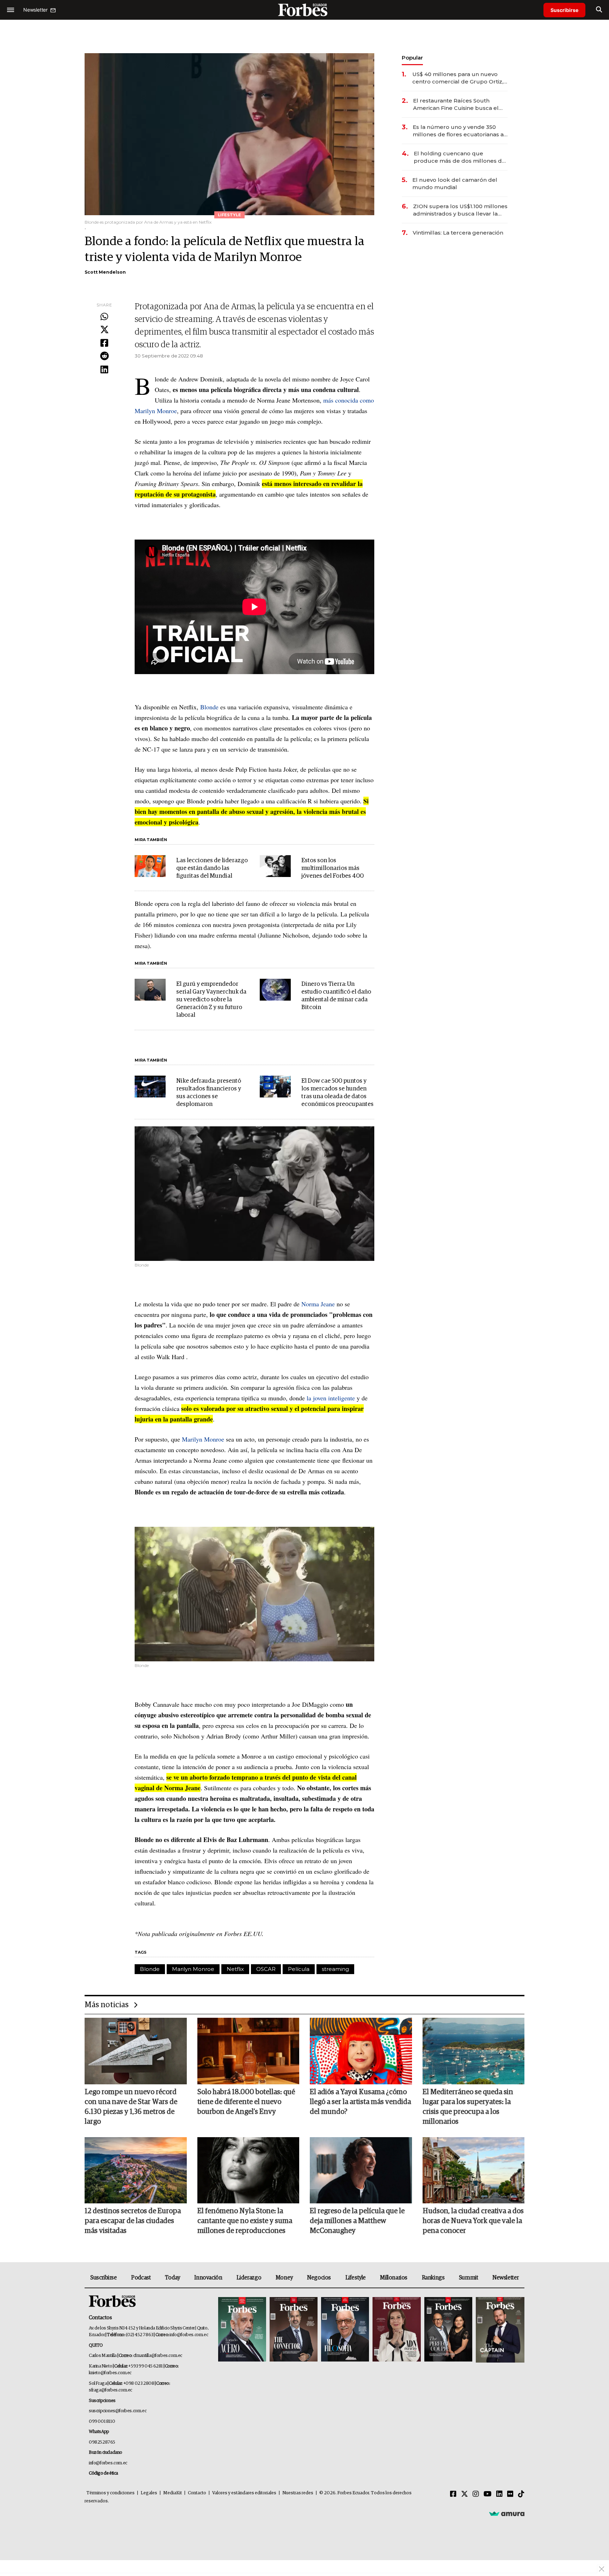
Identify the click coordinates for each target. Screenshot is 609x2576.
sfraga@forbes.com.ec (110, 2390)
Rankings (433, 2278)
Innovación (208, 2278)
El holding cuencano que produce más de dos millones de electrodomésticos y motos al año (460, 157)
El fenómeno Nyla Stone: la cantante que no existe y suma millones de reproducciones (245, 2221)
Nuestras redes (298, 2493)
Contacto (197, 2493)
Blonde (209, 707)
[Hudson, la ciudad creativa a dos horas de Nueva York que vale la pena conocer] (474, 2170)
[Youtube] (488, 2494)
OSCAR (266, 1969)
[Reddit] (104, 356)
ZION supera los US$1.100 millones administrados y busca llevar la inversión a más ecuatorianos (460, 210)
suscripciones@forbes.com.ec (118, 2411)
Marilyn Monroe (203, 1439)
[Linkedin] (104, 370)
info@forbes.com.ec (189, 2335)
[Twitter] (104, 330)
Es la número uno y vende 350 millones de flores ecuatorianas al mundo (459, 131)
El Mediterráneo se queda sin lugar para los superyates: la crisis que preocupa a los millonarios (468, 2107)
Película (299, 1969)
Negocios (319, 2278)
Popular (412, 58)
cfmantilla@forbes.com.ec (158, 2356)
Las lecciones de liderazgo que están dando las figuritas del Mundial (212, 868)
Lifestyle (356, 2278)
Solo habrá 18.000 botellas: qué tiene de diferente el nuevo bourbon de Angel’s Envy (246, 2102)
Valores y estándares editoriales (244, 2493)
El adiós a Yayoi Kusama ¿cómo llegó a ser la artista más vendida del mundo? (360, 2102)
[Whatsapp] (104, 317)
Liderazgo (249, 2278)
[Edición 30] (294, 2330)
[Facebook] (104, 343)
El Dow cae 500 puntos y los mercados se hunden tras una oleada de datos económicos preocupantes (337, 1093)
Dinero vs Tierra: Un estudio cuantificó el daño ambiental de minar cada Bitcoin (336, 996)
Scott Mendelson (105, 272)
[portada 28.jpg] (396, 2330)
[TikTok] (521, 2494)
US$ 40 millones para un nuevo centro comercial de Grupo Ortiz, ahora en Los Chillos (458, 78)
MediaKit (173, 2493)
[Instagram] (476, 2494)
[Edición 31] (242, 2330)
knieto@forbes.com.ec (110, 2373)
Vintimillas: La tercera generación (458, 233)
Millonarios (394, 2278)
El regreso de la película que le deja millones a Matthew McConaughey (357, 2221)
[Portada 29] (345, 2330)
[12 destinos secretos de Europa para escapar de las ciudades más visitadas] (136, 2170)
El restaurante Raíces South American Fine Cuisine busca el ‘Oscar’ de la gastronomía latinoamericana (456, 104)
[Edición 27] (448, 2330)
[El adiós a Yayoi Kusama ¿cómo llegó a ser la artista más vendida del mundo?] (361, 2051)
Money (284, 2278)
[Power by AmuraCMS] (507, 2514)
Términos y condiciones (110, 2493)
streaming (335, 1969)
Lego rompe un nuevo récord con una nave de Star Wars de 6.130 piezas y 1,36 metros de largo (131, 2107)
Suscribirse (564, 10)
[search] (599, 10)
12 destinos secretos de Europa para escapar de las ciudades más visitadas (133, 2221)
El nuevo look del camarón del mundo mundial (455, 183)
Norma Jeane (318, 1304)
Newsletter (506, 2278)
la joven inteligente (331, 1398)
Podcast (141, 2278)
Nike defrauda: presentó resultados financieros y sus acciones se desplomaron (209, 1093)
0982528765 (102, 2442)
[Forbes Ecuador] (304, 10)
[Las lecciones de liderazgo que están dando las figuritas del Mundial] (150, 866)
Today (173, 2278)
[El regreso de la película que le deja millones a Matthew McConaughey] (361, 2170)
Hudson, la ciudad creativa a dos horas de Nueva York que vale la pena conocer (473, 2221)
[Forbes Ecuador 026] (499, 2330)
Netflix (235, 1969)
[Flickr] (510, 2494)
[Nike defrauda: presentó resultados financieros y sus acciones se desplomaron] (150, 1087)
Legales (149, 2493)
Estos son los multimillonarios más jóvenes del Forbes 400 (333, 868)
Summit (469, 2278)
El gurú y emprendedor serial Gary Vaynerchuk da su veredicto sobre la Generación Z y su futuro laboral (211, 1000)
